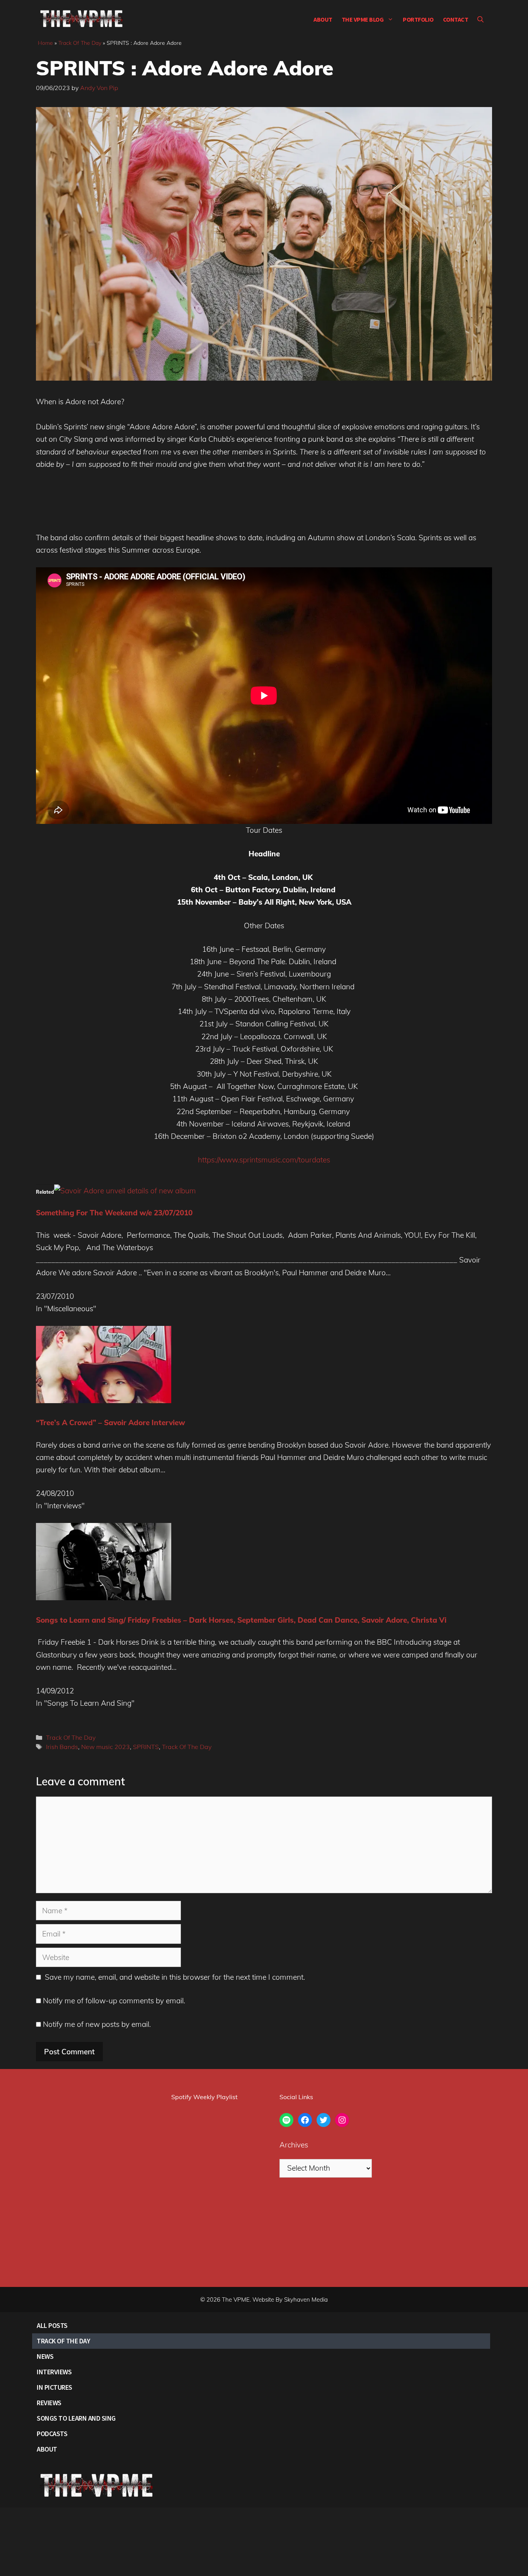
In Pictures (55, 2387)
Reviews (49, 2403)
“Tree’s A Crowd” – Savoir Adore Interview (111, 1422)
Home (45, 43)
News (45, 2356)
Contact (456, 19)
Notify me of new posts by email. (97, 2024)
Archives (294, 2145)
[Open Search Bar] (480, 19)
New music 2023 (106, 1747)
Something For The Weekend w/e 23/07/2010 (114, 1213)
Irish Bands (62, 1747)
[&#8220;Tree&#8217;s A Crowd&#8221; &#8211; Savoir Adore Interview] (104, 1400)
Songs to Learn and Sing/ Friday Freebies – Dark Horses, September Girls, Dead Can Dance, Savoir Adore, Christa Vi (241, 1620)
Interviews (54, 2372)
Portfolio (418, 19)
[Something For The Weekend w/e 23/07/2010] (125, 1191)
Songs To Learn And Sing (76, 2418)
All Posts (52, 2325)
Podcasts (52, 2434)
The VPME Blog (363, 19)
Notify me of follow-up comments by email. (114, 2001)
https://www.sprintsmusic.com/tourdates (264, 1160)
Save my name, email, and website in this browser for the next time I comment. (175, 1977)
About (323, 19)
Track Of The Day (80, 43)
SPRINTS (146, 1747)
